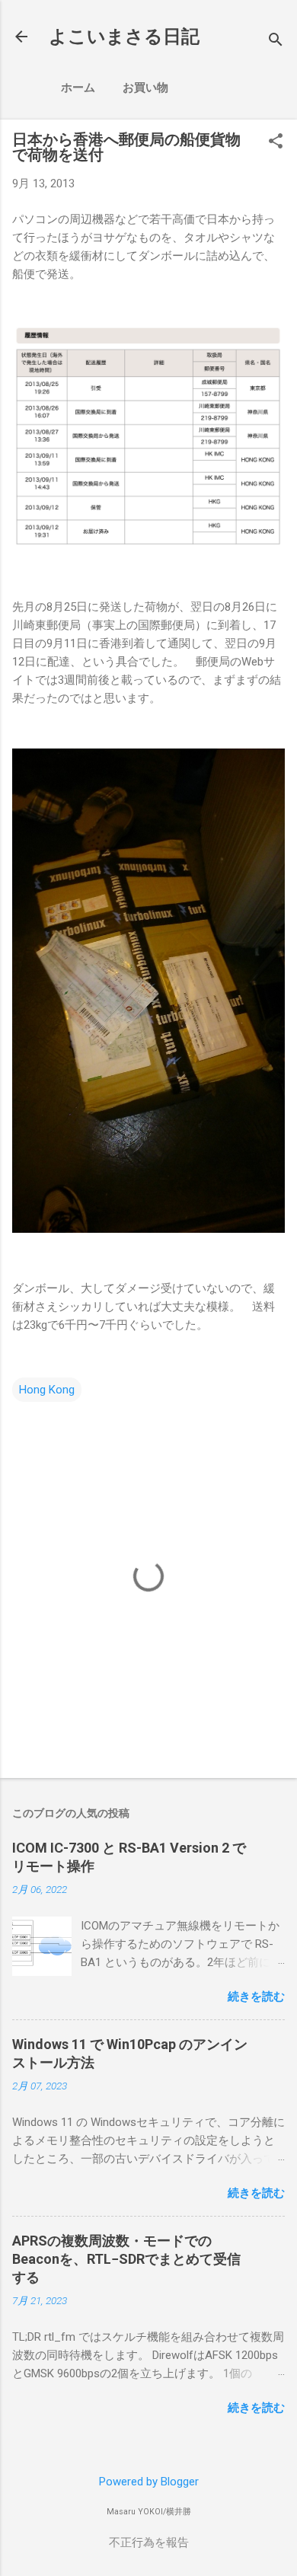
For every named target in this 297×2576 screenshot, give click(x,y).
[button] (276, 142)
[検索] (276, 41)
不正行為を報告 (149, 2542)
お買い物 (145, 88)
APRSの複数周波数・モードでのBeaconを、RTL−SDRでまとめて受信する (126, 2259)
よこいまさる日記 (124, 37)
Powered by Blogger (149, 2482)
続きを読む (256, 1997)
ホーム (78, 88)
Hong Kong (47, 1390)
